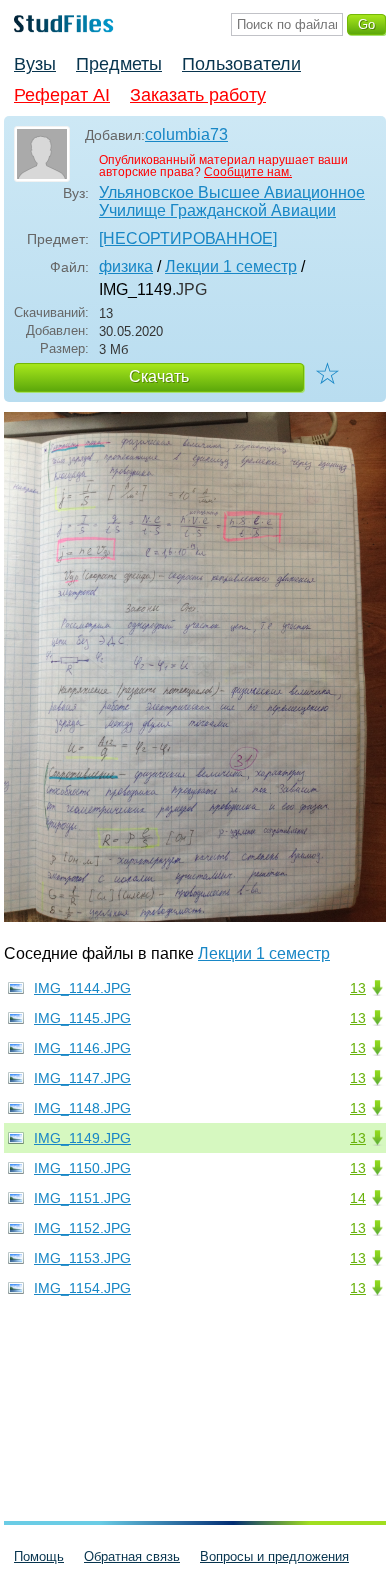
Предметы (119, 64)
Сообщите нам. (248, 172)
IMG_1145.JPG (82, 1018)
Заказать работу (198, 95)
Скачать (159, 376)
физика (126, 266)
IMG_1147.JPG (82, 1078)
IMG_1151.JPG (82, 1198)
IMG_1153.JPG (82, 1258)
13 (358, 988)
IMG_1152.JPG (82, 1228)
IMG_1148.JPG (82, 1108)
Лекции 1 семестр (231, 266)
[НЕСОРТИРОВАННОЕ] (188, 238)
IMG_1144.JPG (82, 988)
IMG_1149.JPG (82, 1138)
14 (358, 1198)
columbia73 (186, 134)
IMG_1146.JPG (82, 1048)
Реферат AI (62, 95)
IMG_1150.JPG (82, 1168)
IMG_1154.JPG (82, 1288)
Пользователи (241, 64)
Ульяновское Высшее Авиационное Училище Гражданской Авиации (232, 201)
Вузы (35, 64)
